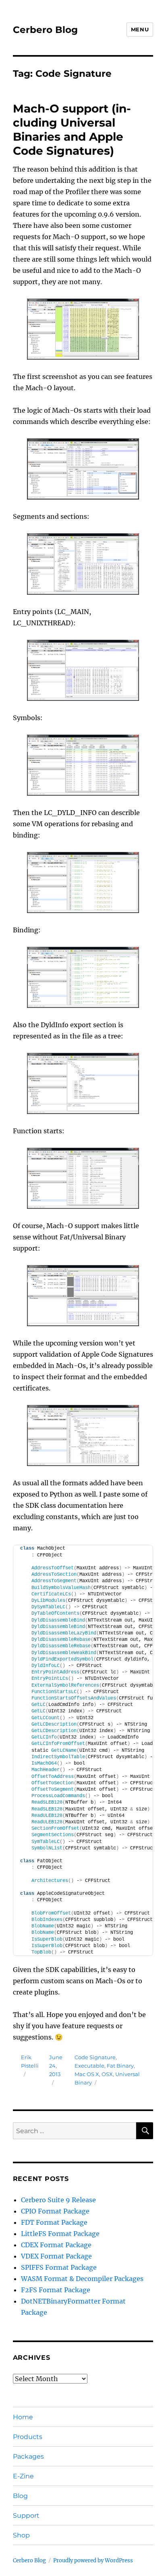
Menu (140, 29)
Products (28, 2437)
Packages (28, 2456)
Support (26, 2516)
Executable (89, 2066)
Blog (20, 2496)
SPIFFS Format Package (59, 2267)
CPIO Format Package (55, 2211)
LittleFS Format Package (60, 2234)
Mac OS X (87, 2074)
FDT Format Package (54, 2222)
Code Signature (95, 2057)
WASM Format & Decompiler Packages (82, 2279)
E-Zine (23, 2476)
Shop (21, 2535)
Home (23, 2417)
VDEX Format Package (56, 2256)
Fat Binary (120, 2066)
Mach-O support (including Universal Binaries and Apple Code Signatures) (72, 130)
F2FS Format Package (56, 2290)
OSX (107, 2074)
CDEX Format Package (56, 2245)
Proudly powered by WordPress (93, 2561)
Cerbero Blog (45, 30)
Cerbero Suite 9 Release (58, 2200)
